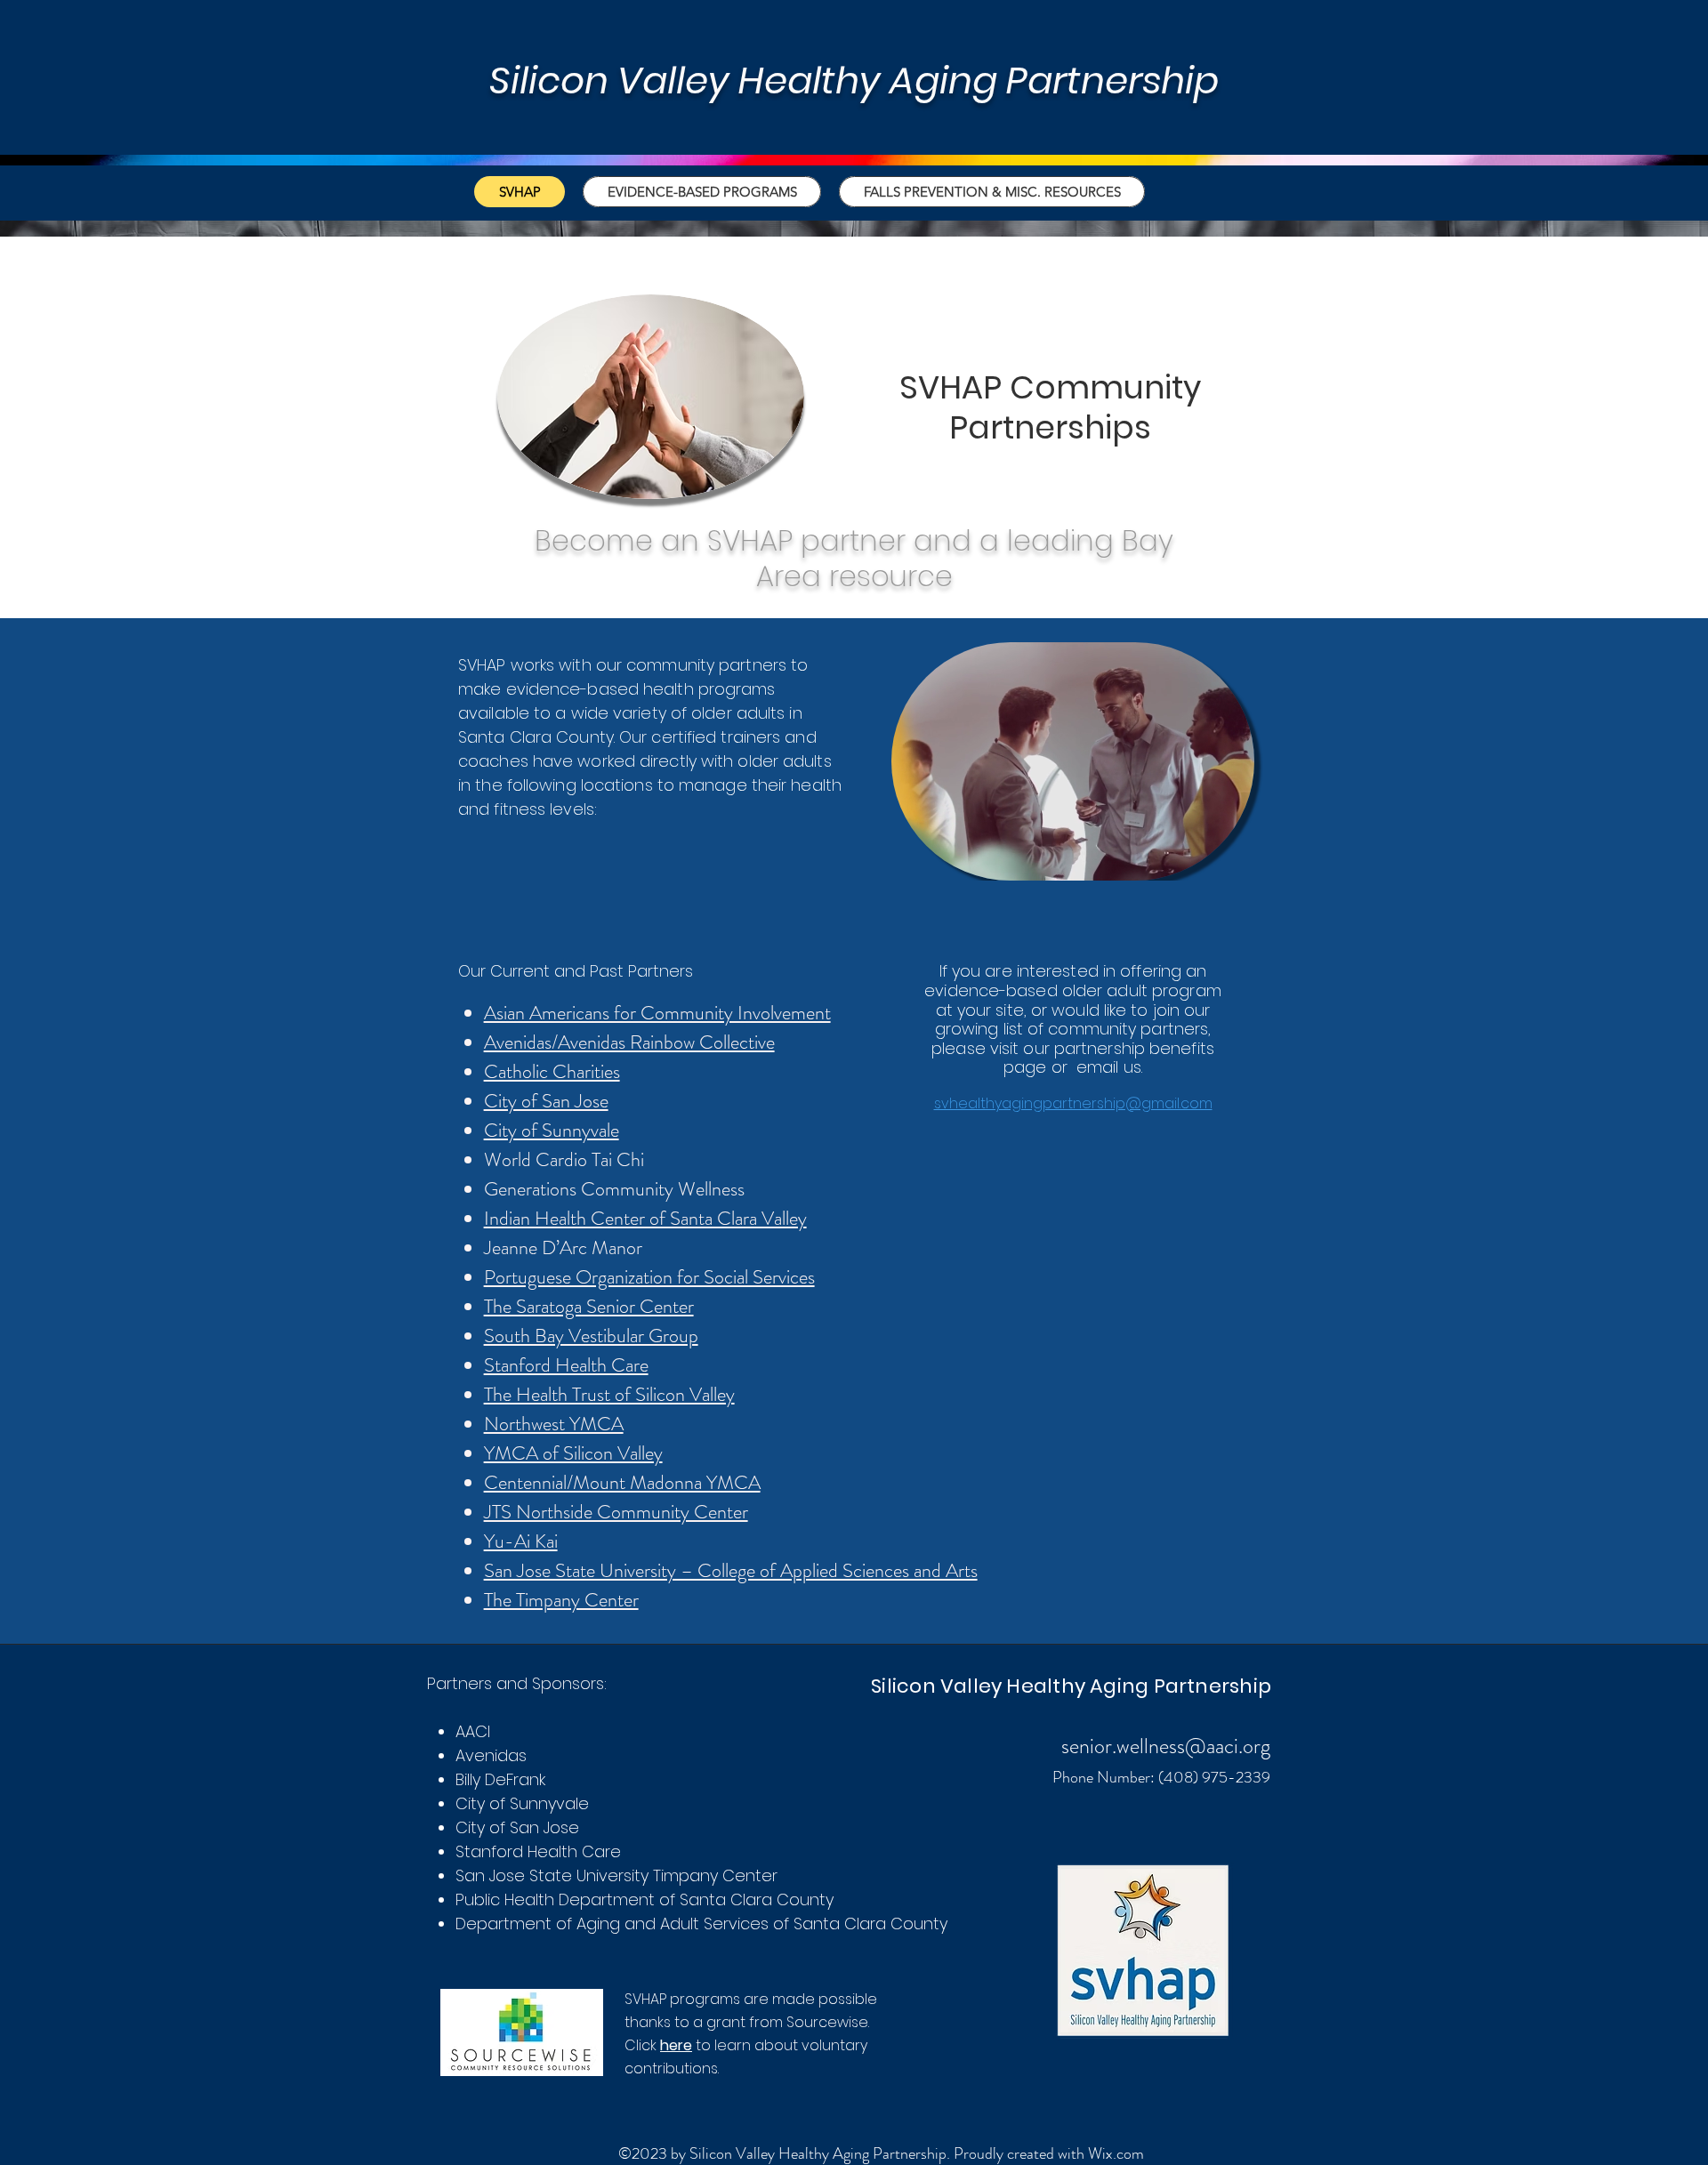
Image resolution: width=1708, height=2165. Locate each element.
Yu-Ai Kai (521, 1541)
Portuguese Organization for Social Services (649, 1277)
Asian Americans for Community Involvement (657, 1013)
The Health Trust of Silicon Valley (609, 1394)
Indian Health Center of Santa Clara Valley (645, 1218)
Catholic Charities (552, 1071)
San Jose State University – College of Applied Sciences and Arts (731, 1570)
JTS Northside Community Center (616, 1512)
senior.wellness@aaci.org (1166, 1746)
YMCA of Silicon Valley (573, 1453)
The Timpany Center (561, 1600)
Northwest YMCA (554, 1424)
